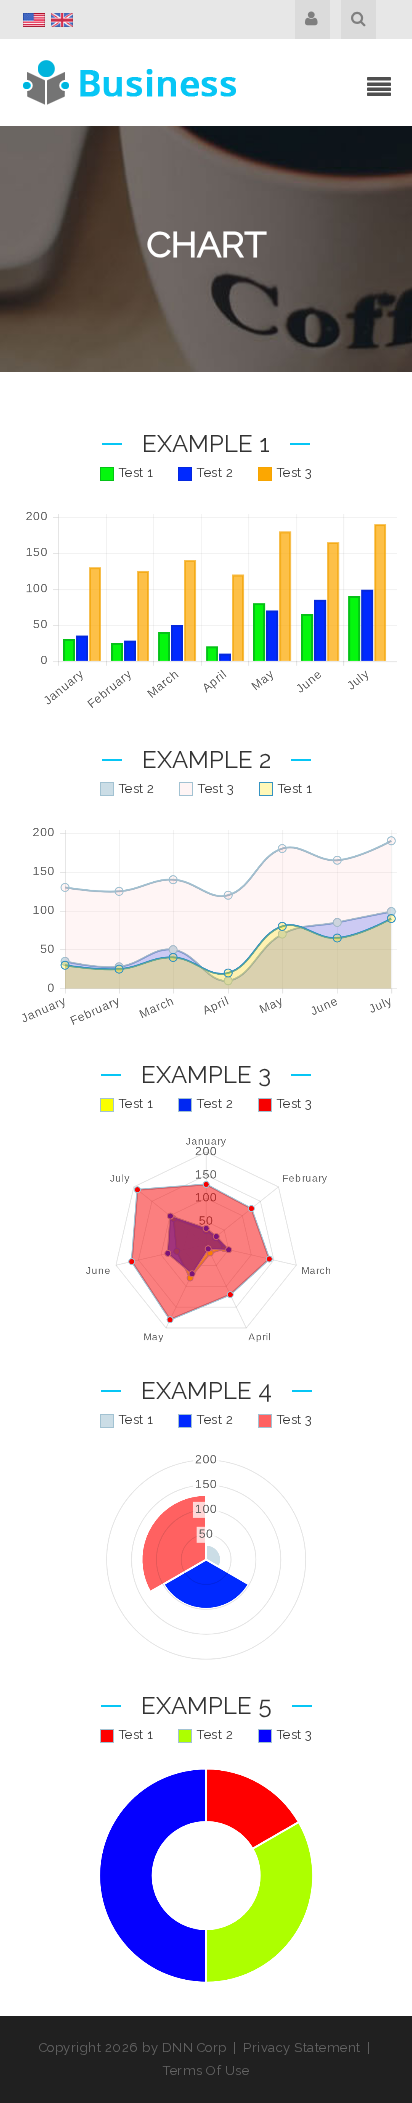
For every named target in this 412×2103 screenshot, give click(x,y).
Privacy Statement (302, 2047)
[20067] (132, 81)
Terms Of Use (206, 2070)
